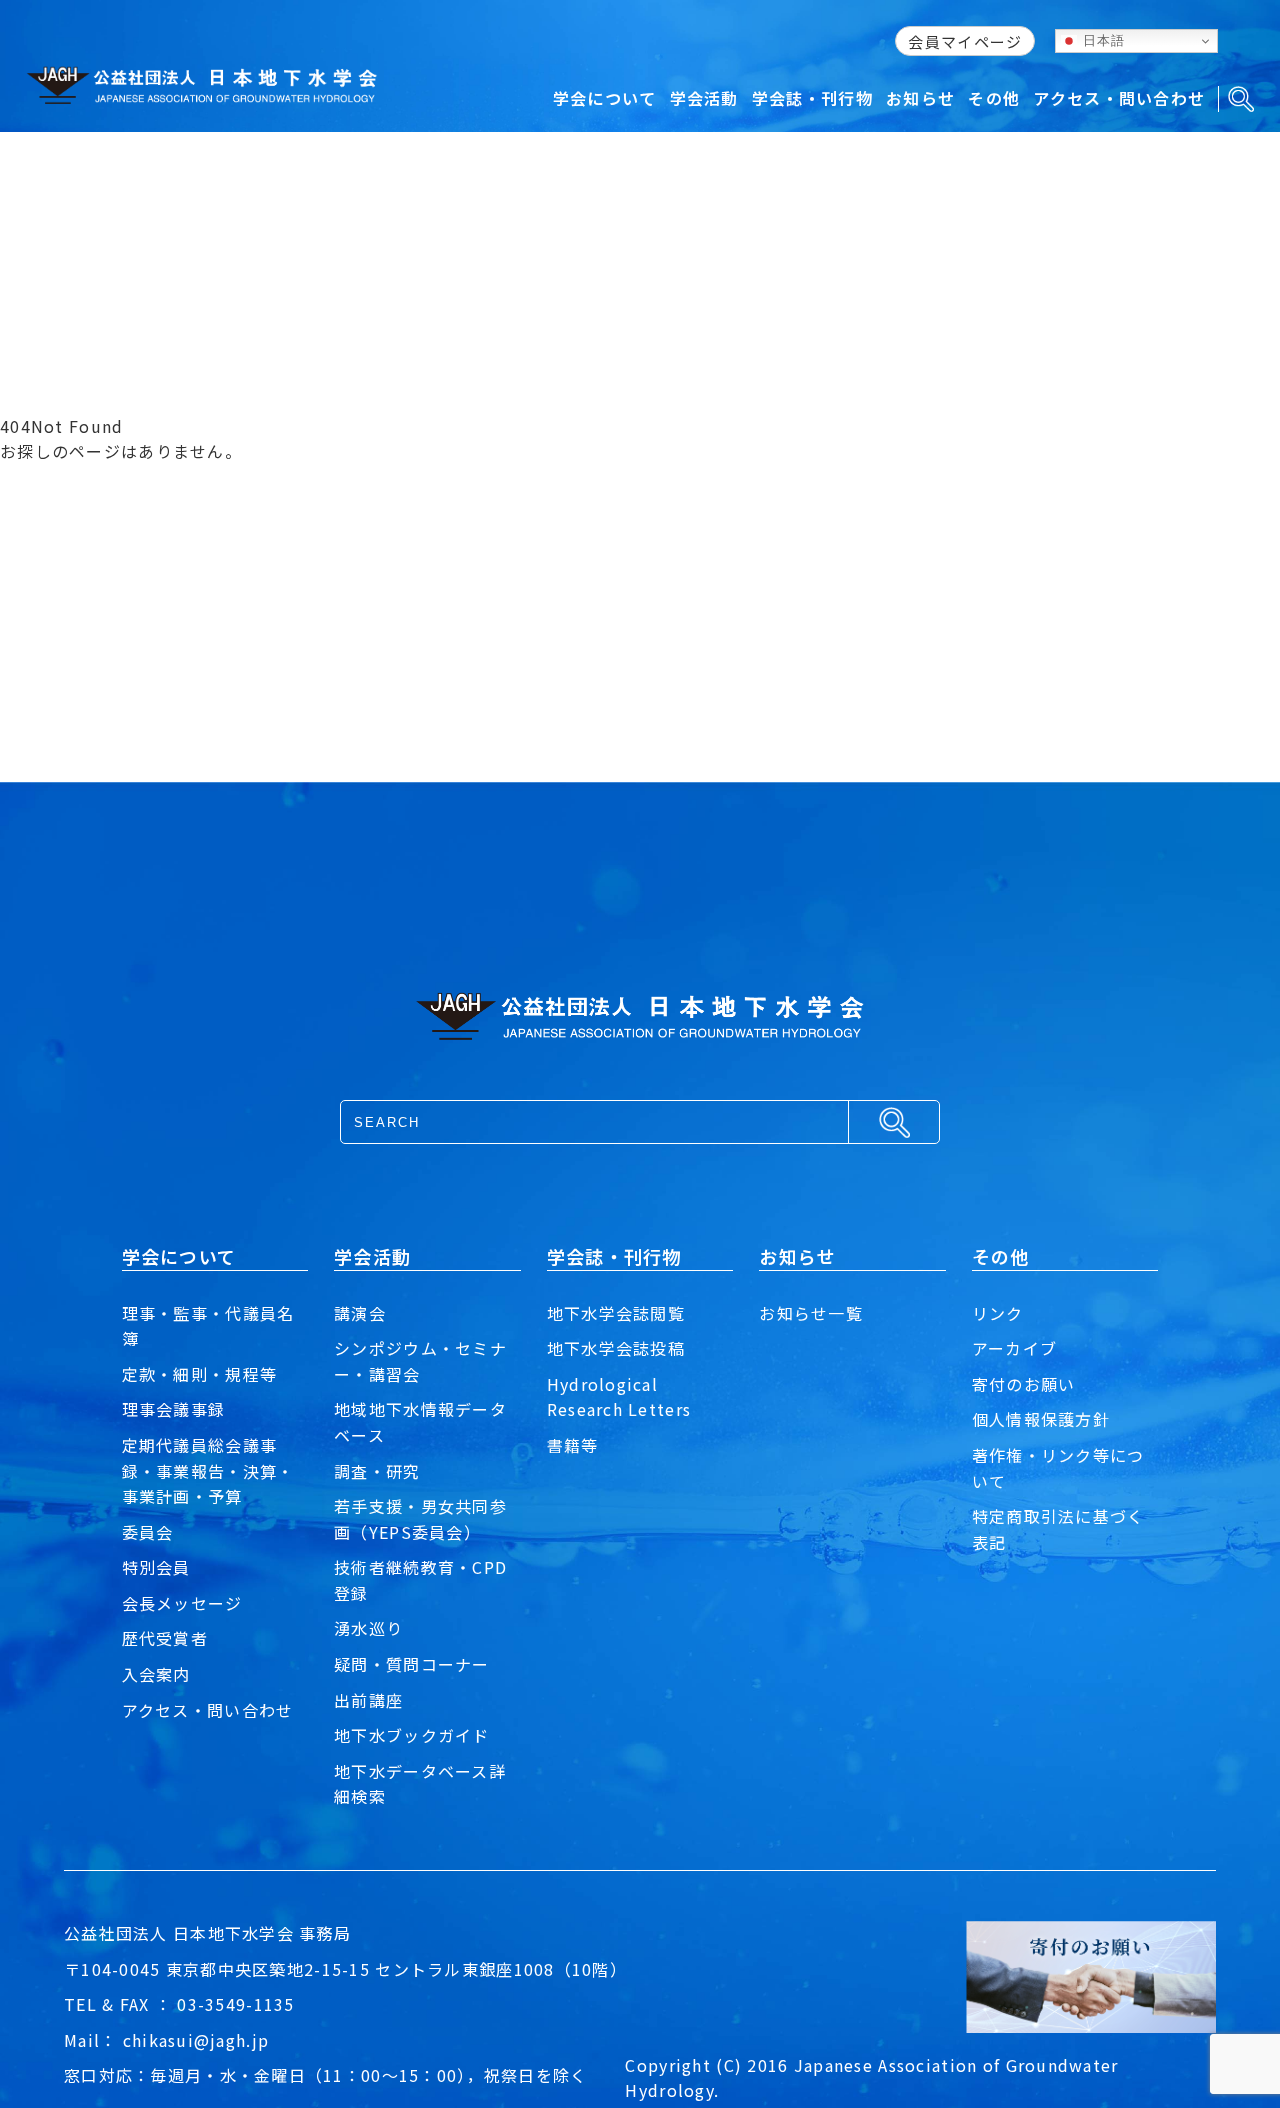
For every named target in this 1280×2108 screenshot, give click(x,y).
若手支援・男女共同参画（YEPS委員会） (420, 1519)
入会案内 (156, 1674)
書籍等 (573, 1445)
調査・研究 (377, 1471)
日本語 (1101, 40)
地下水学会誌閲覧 (616, 1313)
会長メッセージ (182, 1603)
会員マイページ (965, 41)
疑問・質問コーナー (412, 1664)
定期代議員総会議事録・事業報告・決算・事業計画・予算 (208, 1470)
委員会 (148, 1532)
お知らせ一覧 (811, 1313)
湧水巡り (368, 1628)
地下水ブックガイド (412, 1735)
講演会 (360, 1313)
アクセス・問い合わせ (208, 1710)
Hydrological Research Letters (619, 1397)
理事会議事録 (174, 1409)
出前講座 (368, 1700)
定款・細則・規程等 (200, 1374)
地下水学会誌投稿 (616, 1348)
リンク (998, 1313)
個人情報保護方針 (1041, 1419)
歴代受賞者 (165, 1638)
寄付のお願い (1024, 1384)
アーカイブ (1014, 1348)
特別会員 (156, 1567)
